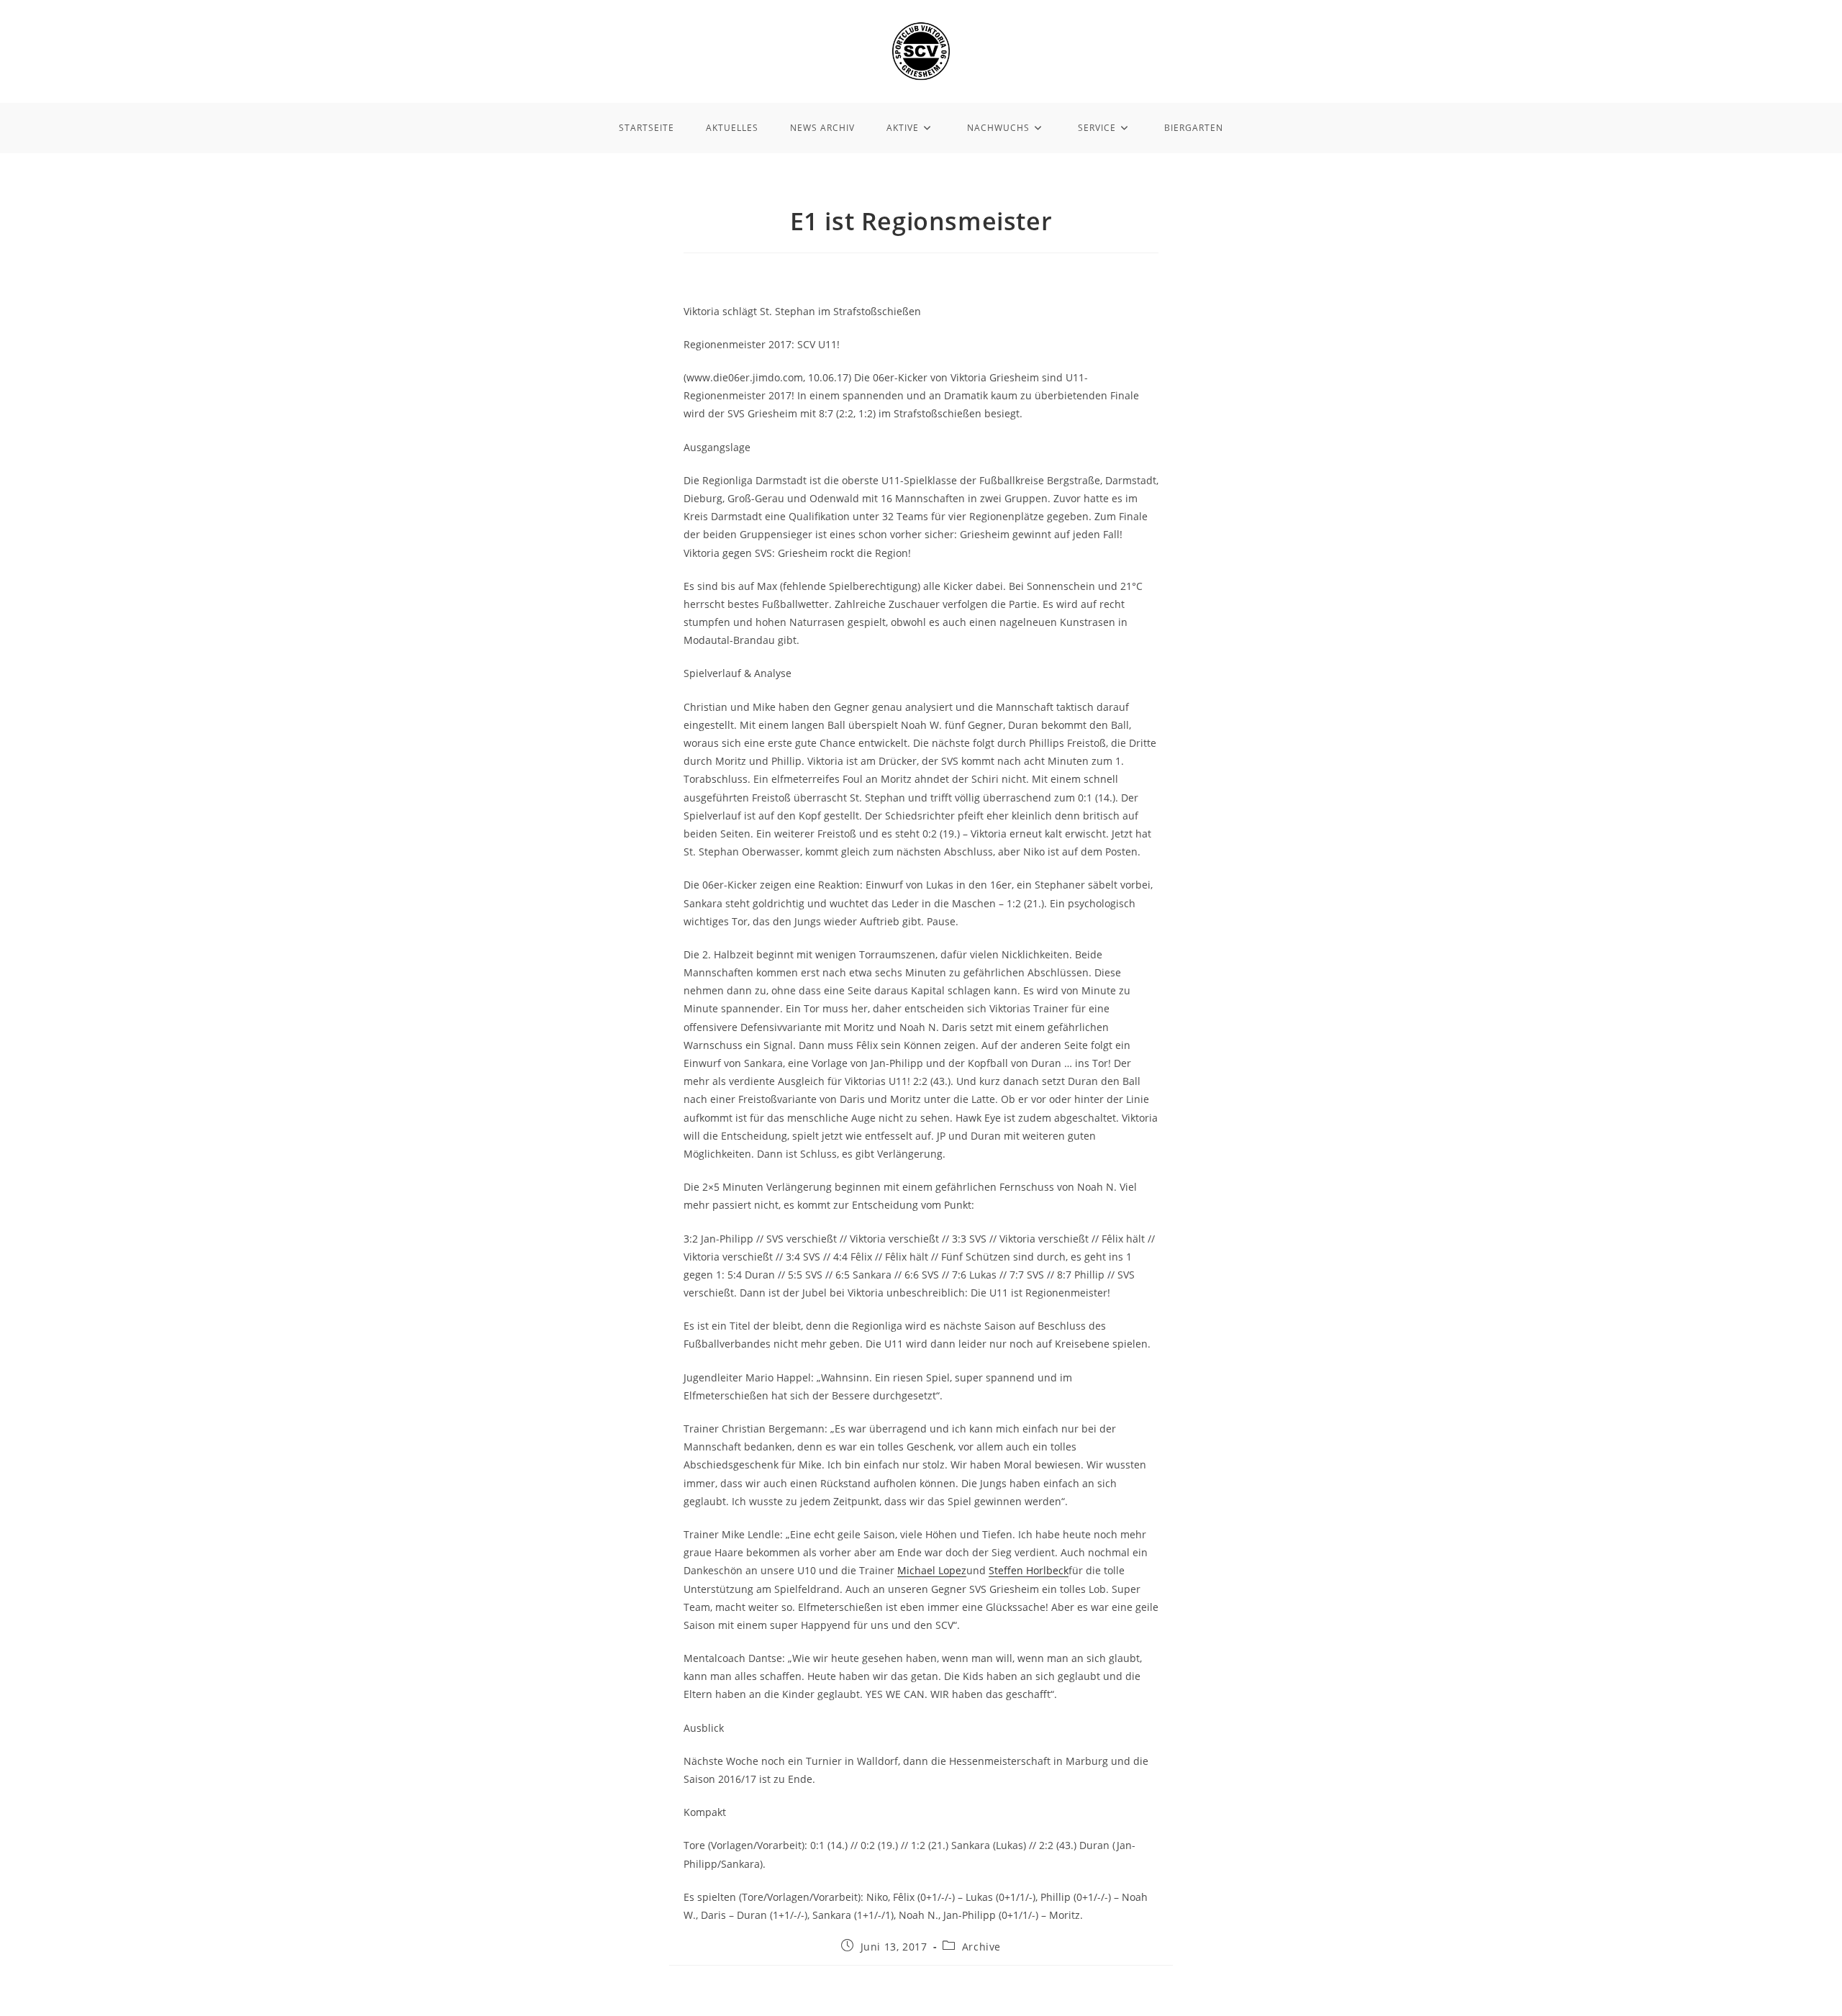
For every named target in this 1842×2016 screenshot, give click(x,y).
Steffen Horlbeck (1029, 1570)
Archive (981, 1947)
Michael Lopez (932, 1570)
